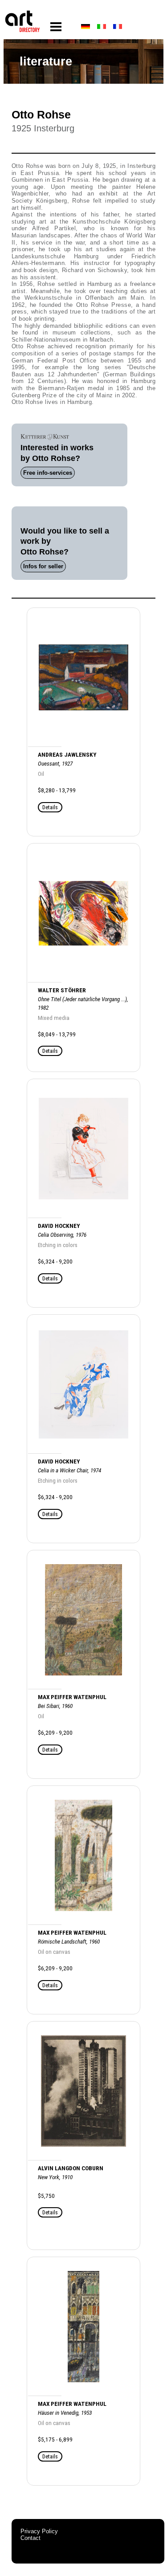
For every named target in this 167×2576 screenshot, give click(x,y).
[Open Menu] (56, 27)
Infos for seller (43, 566)
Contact (31, 2538)
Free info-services (48, 473)
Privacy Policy (39, 2531)
